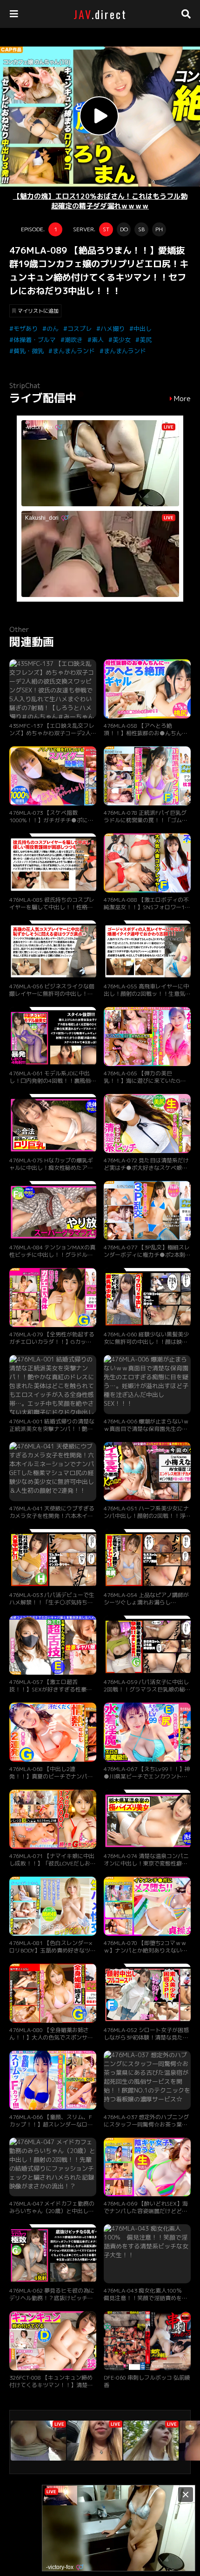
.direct (100, 14)
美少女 (122, 340)
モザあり (26, 329)
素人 (98, 340)
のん (53, 329)
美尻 (146, 340)
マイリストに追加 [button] (38, 311)
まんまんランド (74, 351)
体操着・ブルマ (35, 340)
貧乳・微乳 (29, 351)
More (182, 399)
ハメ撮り (113, 329)
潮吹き (74, 340)
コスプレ (80, 329)
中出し (143, 329)
